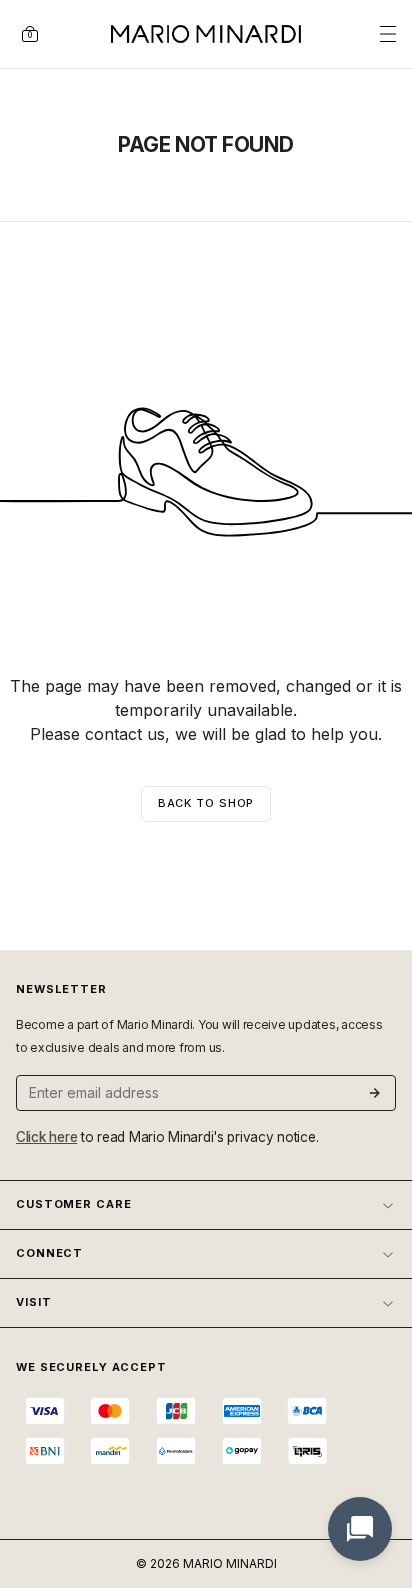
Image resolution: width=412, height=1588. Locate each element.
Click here (46, 1137)
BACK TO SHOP (206, 803)
